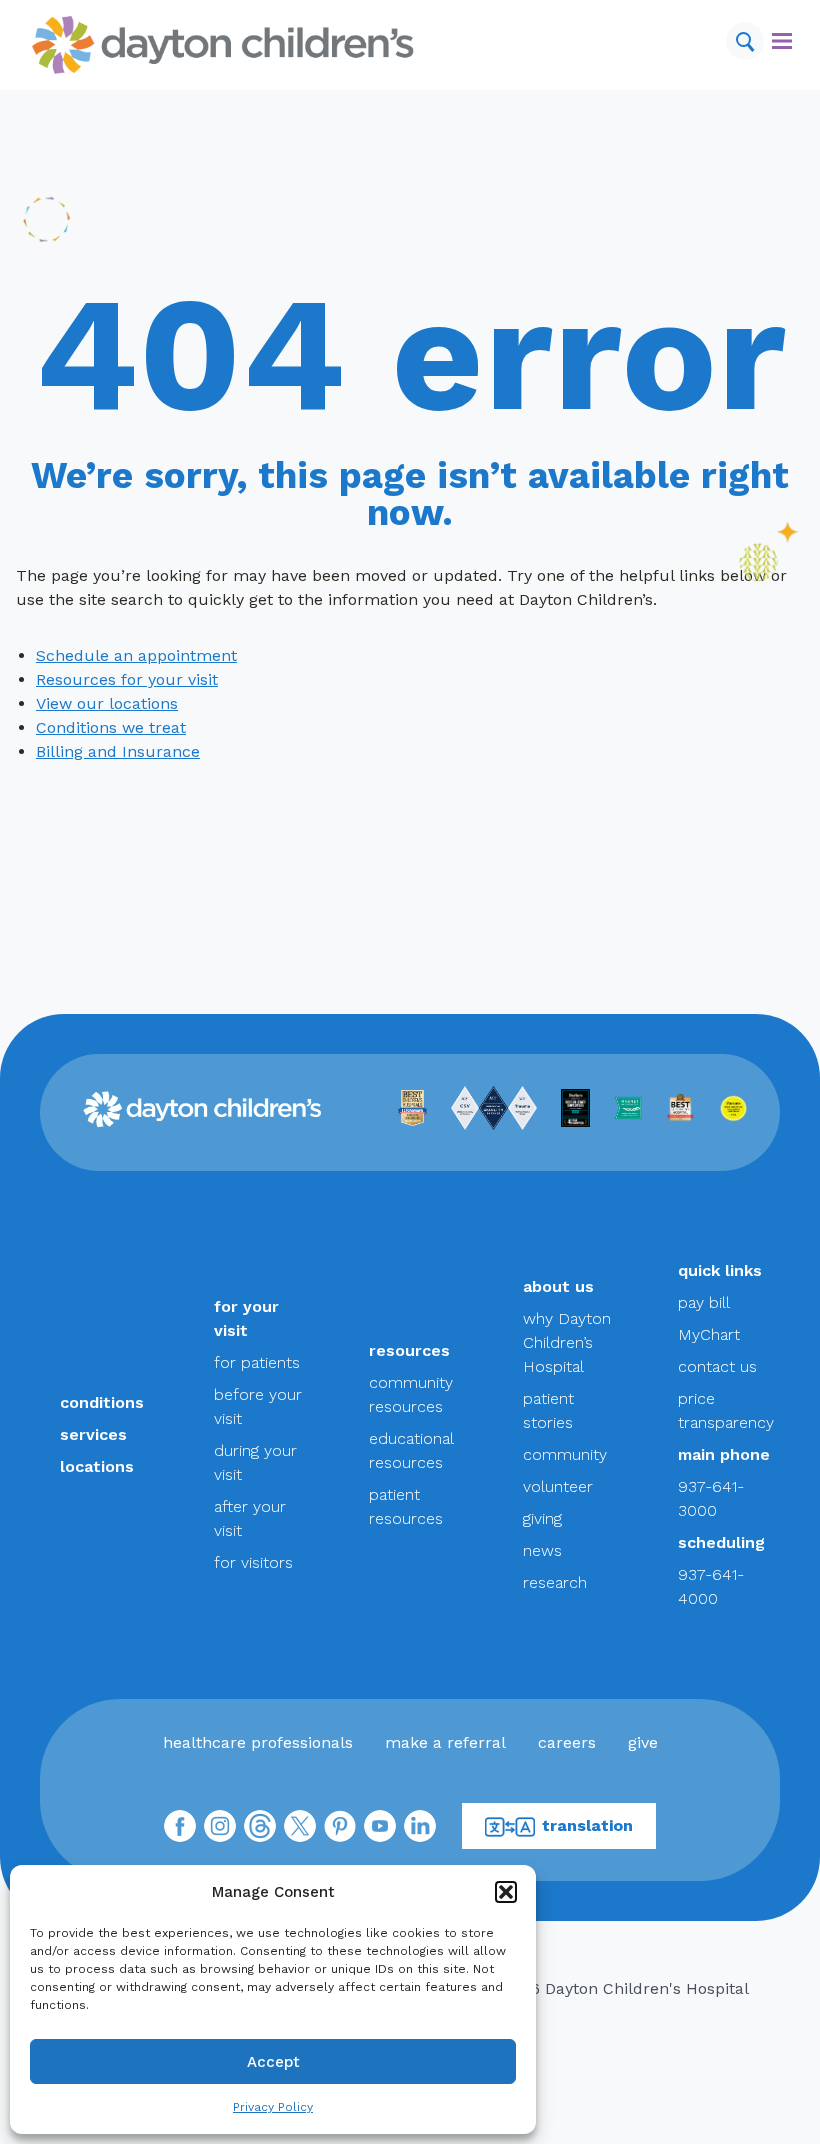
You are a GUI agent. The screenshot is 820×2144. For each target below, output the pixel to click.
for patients (257, 1362)
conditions (102, 1402)
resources (409, 1350)
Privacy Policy (273, 2107)
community (565, 1454)
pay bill (704, 1302)
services (93, 1434)
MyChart (709, 1334)
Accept (273, 2062)
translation (587, 1825)
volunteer (558, 1486)
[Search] (745, 41)
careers (567, 1742)
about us (558, 1286)
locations (97, 1466)
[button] (506, 1892)
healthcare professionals (258, 1742)
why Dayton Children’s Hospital (567, 1342)
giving (542, 1518)
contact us (717, 1366)
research (555, 1582)
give (643, 1742)
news (542, 1550)
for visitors (253, 1562)
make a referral (445, 1742)
